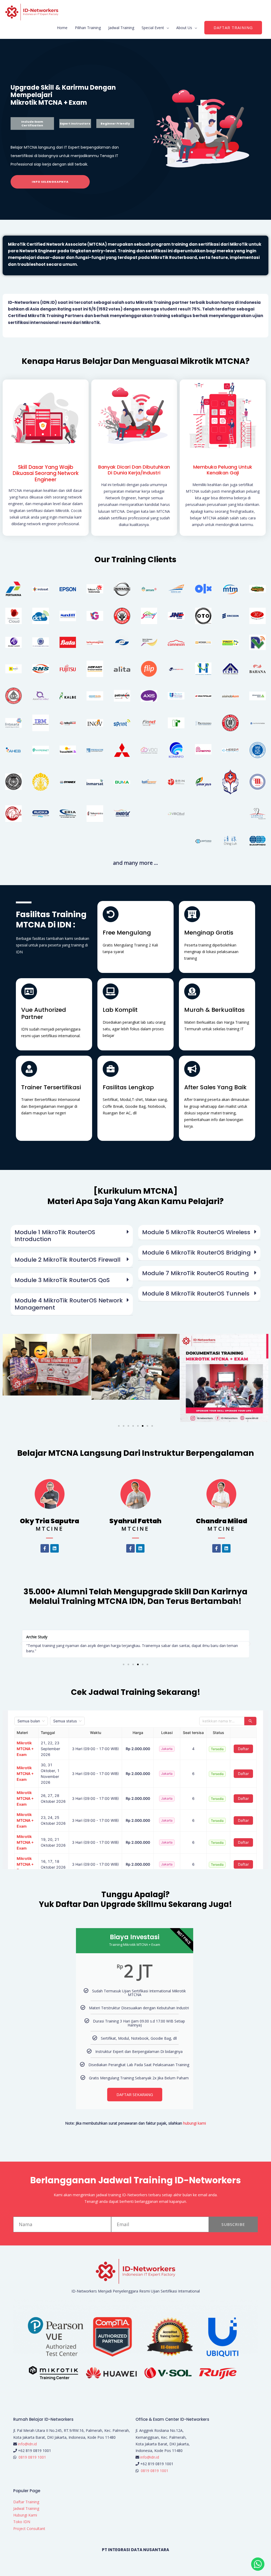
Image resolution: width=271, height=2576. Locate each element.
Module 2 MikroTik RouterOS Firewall (67, 1260)
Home (62, 28)
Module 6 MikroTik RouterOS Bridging (196, 1253)
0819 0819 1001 (32, 2457)
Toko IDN (22, 2522)
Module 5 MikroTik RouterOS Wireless (196, 1232)
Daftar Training (26, 2502)
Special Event (153, 28)
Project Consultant (29, 2529)
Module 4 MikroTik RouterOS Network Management (69, 1304)
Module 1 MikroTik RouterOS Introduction (55, 1236)
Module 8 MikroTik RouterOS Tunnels (196, 1294)
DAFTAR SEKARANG (135, 2094)
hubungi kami (195, 2123)
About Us (184, 28)
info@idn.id (27, 2444)
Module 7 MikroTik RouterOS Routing (195, 1273)
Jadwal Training (121, 28)
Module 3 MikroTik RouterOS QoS (62, 1280)
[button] (233, 28)
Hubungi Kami (25, 2515)
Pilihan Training (88, 28)
